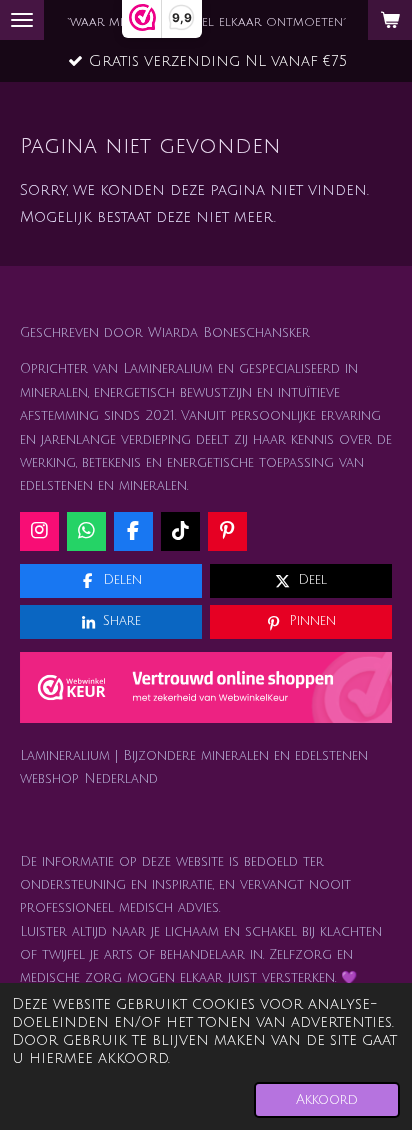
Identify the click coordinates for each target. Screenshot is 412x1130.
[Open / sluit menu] (22, 20)
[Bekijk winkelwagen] (390, 20)
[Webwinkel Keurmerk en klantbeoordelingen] (206, 692)
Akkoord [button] (327, 1099)
